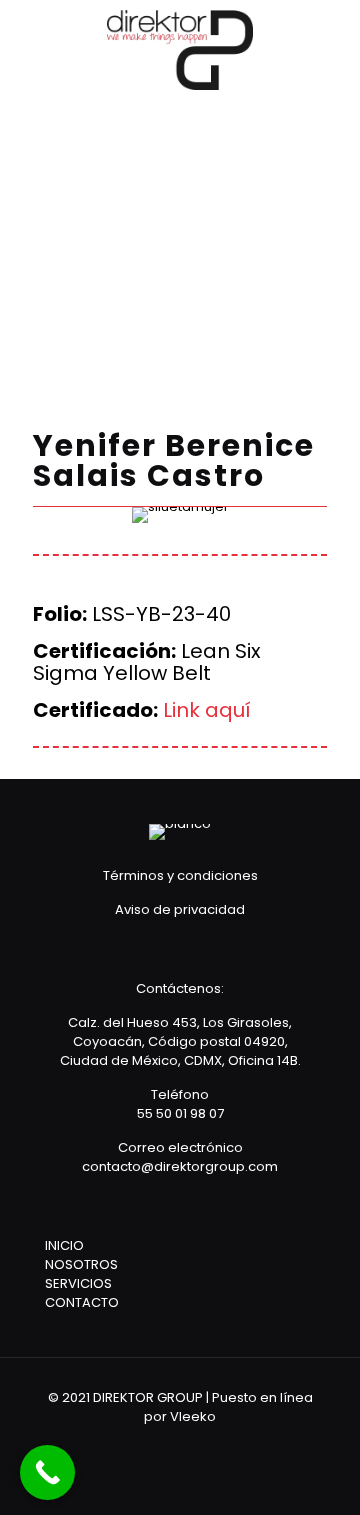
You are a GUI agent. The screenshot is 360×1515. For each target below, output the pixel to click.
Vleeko (193, 1416)
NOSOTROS (81, 1264)
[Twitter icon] (193, 1444)
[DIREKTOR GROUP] (180, 50)
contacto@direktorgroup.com (180, 1166)
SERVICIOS (78, 1283)
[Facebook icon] (166, 1444)
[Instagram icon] (220, 1444)
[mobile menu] (333, 40)
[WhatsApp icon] (139, 1444)
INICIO (64, 1245)
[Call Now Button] (47, 1472)
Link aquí (207, 710)
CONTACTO (82, 1302)
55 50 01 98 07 (180, 1113)
